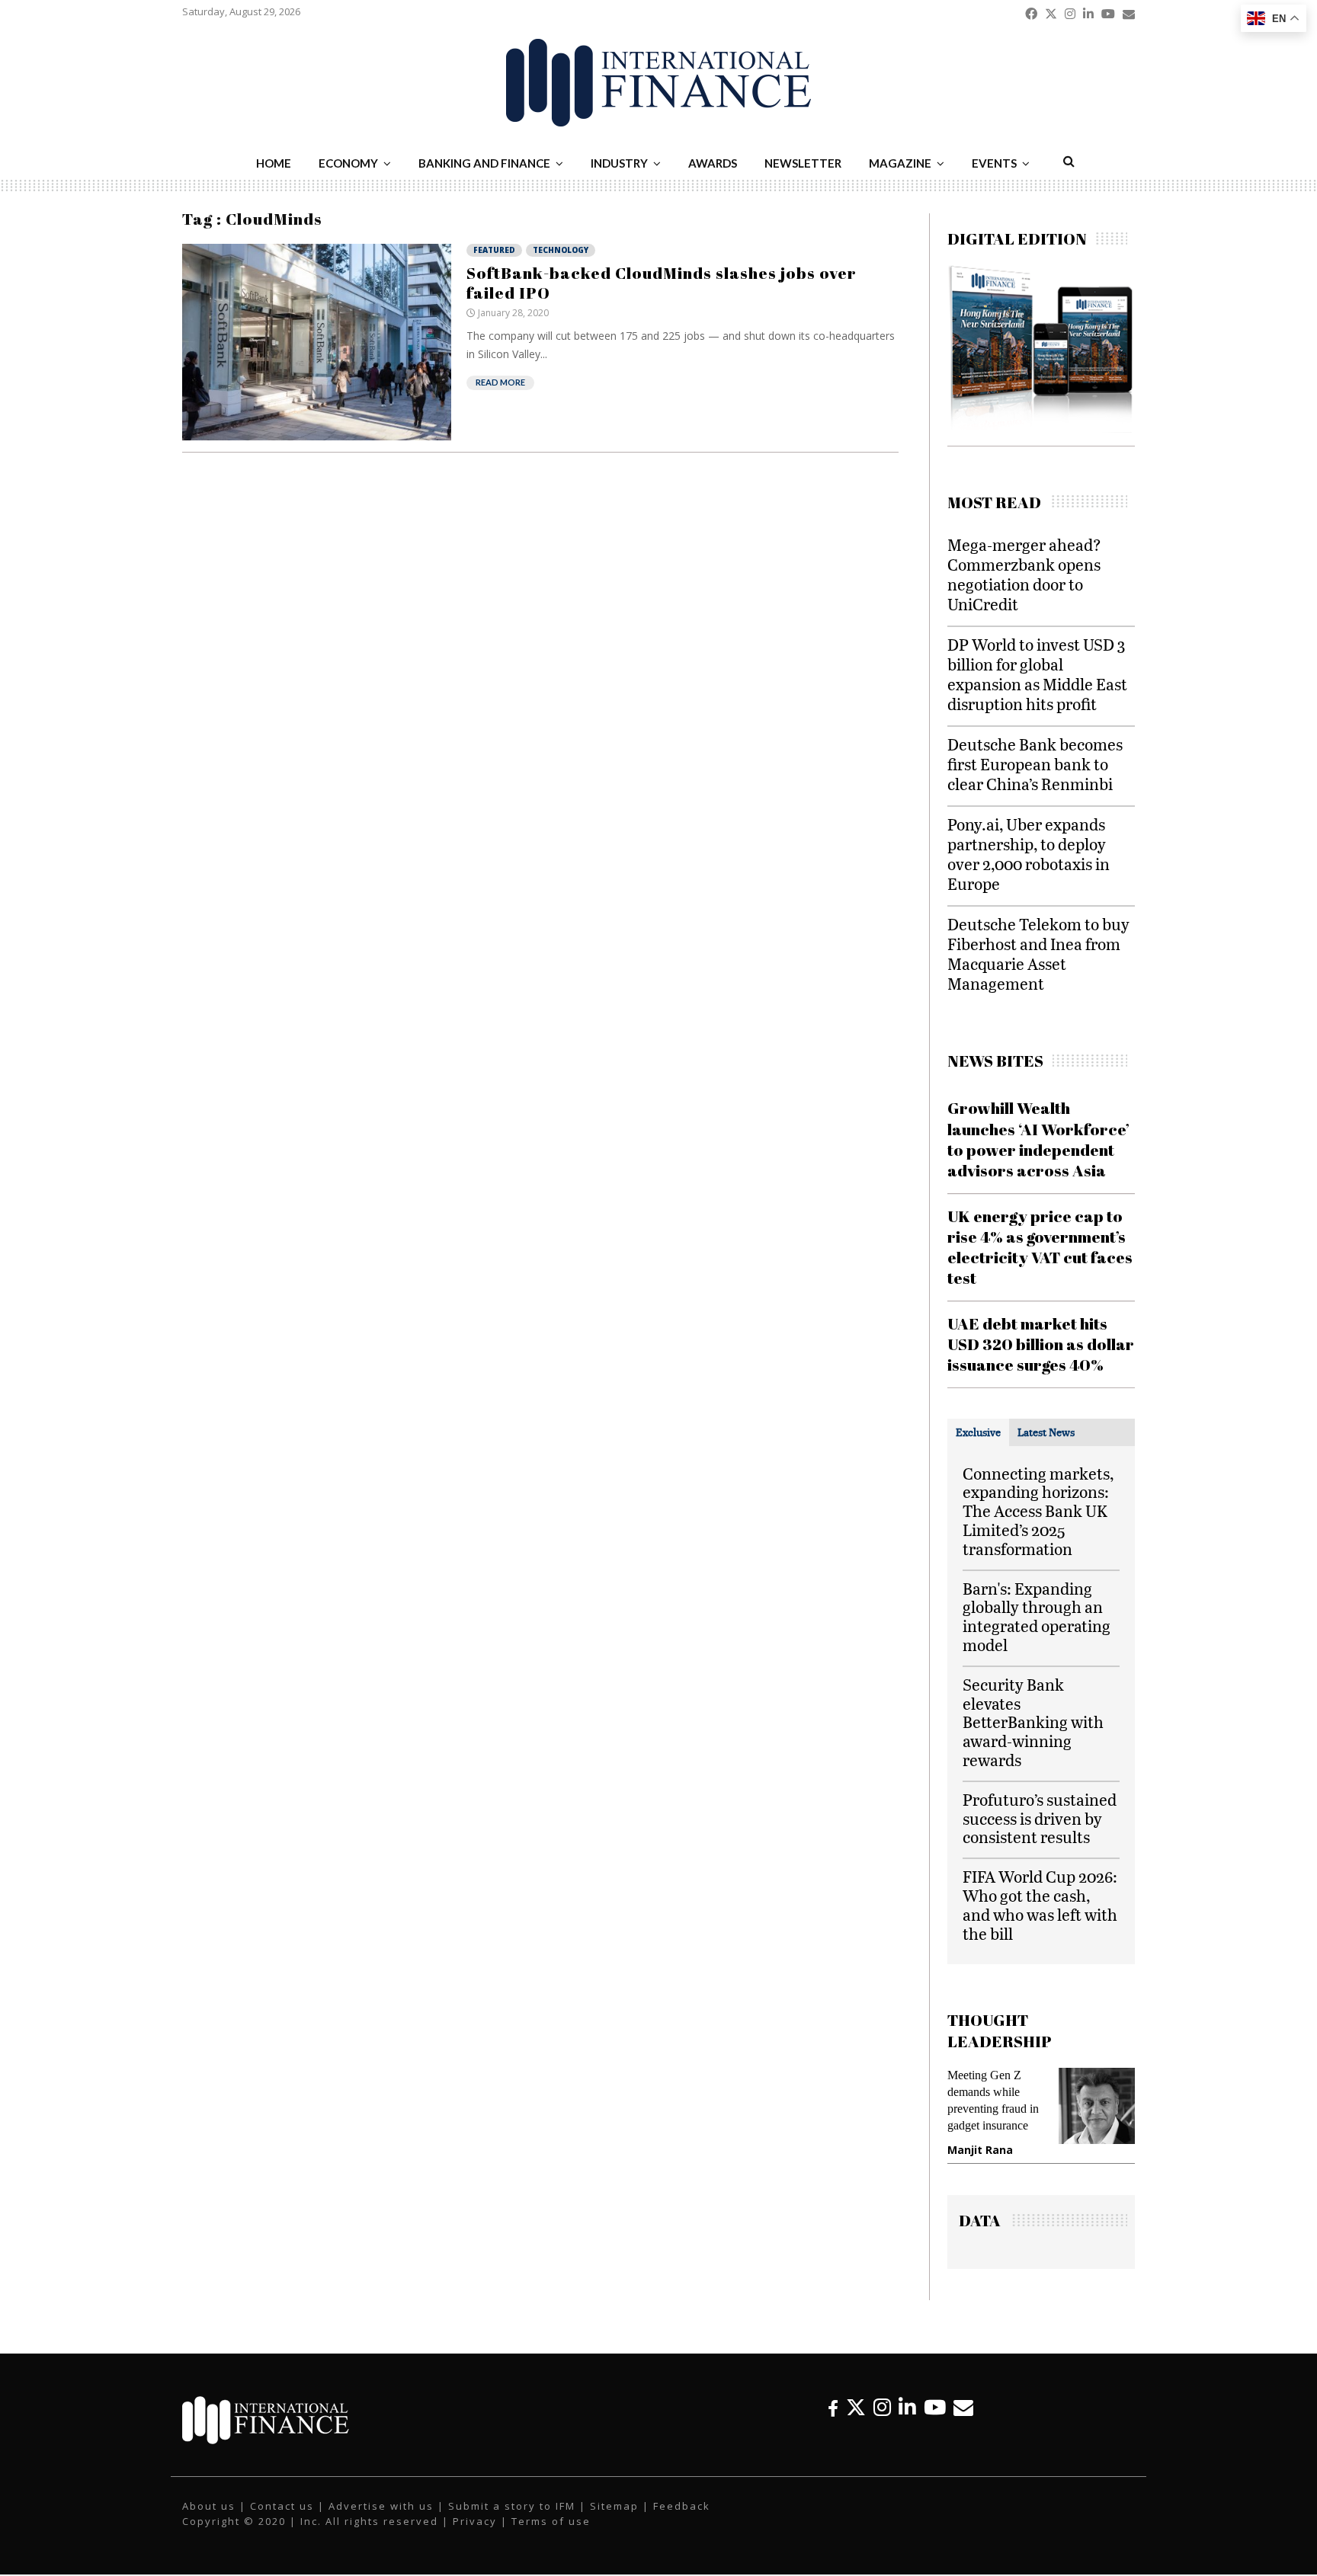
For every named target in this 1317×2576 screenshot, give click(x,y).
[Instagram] (882, 2407)
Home (274, 163)
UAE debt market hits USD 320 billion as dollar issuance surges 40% (1041, 1344)
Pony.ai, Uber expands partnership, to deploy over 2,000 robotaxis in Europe (1029, 854)
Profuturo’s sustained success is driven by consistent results (1040, 1818)
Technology (561, 250)
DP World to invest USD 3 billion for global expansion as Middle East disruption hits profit (1037, 674)
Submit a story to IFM (512, 2506)
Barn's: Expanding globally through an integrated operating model (1037, 1616)
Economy (348, 163)
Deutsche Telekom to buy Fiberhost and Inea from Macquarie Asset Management (1038, 954)
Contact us (282, 2506)
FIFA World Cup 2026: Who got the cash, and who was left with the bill (1040, 1904)
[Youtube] (935, 2407)
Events (994, 163)
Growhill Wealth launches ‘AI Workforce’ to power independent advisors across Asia (1038, 1139)
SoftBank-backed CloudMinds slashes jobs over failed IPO (662, 283)
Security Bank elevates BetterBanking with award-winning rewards (1033, 1722)
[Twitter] (856, 2407)
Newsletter (803, 163)
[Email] (963, 2407)
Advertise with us (381, 2506)
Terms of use (551, 2521)
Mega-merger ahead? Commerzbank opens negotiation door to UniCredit (1024, 574)
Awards (713, 163)
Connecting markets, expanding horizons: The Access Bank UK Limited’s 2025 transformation (1038, 1511)
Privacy (475, 2521)
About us (209, 2506)
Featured (494, 250)
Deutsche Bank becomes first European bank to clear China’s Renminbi (1035, 764)
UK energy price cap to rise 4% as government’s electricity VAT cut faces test (1040, 1247)
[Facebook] (833, 2407)
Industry (619, 163)
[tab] (978, 1432)
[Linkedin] (907, 2407)
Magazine (900, 163)
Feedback (682, 2506)
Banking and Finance (484, 163)
